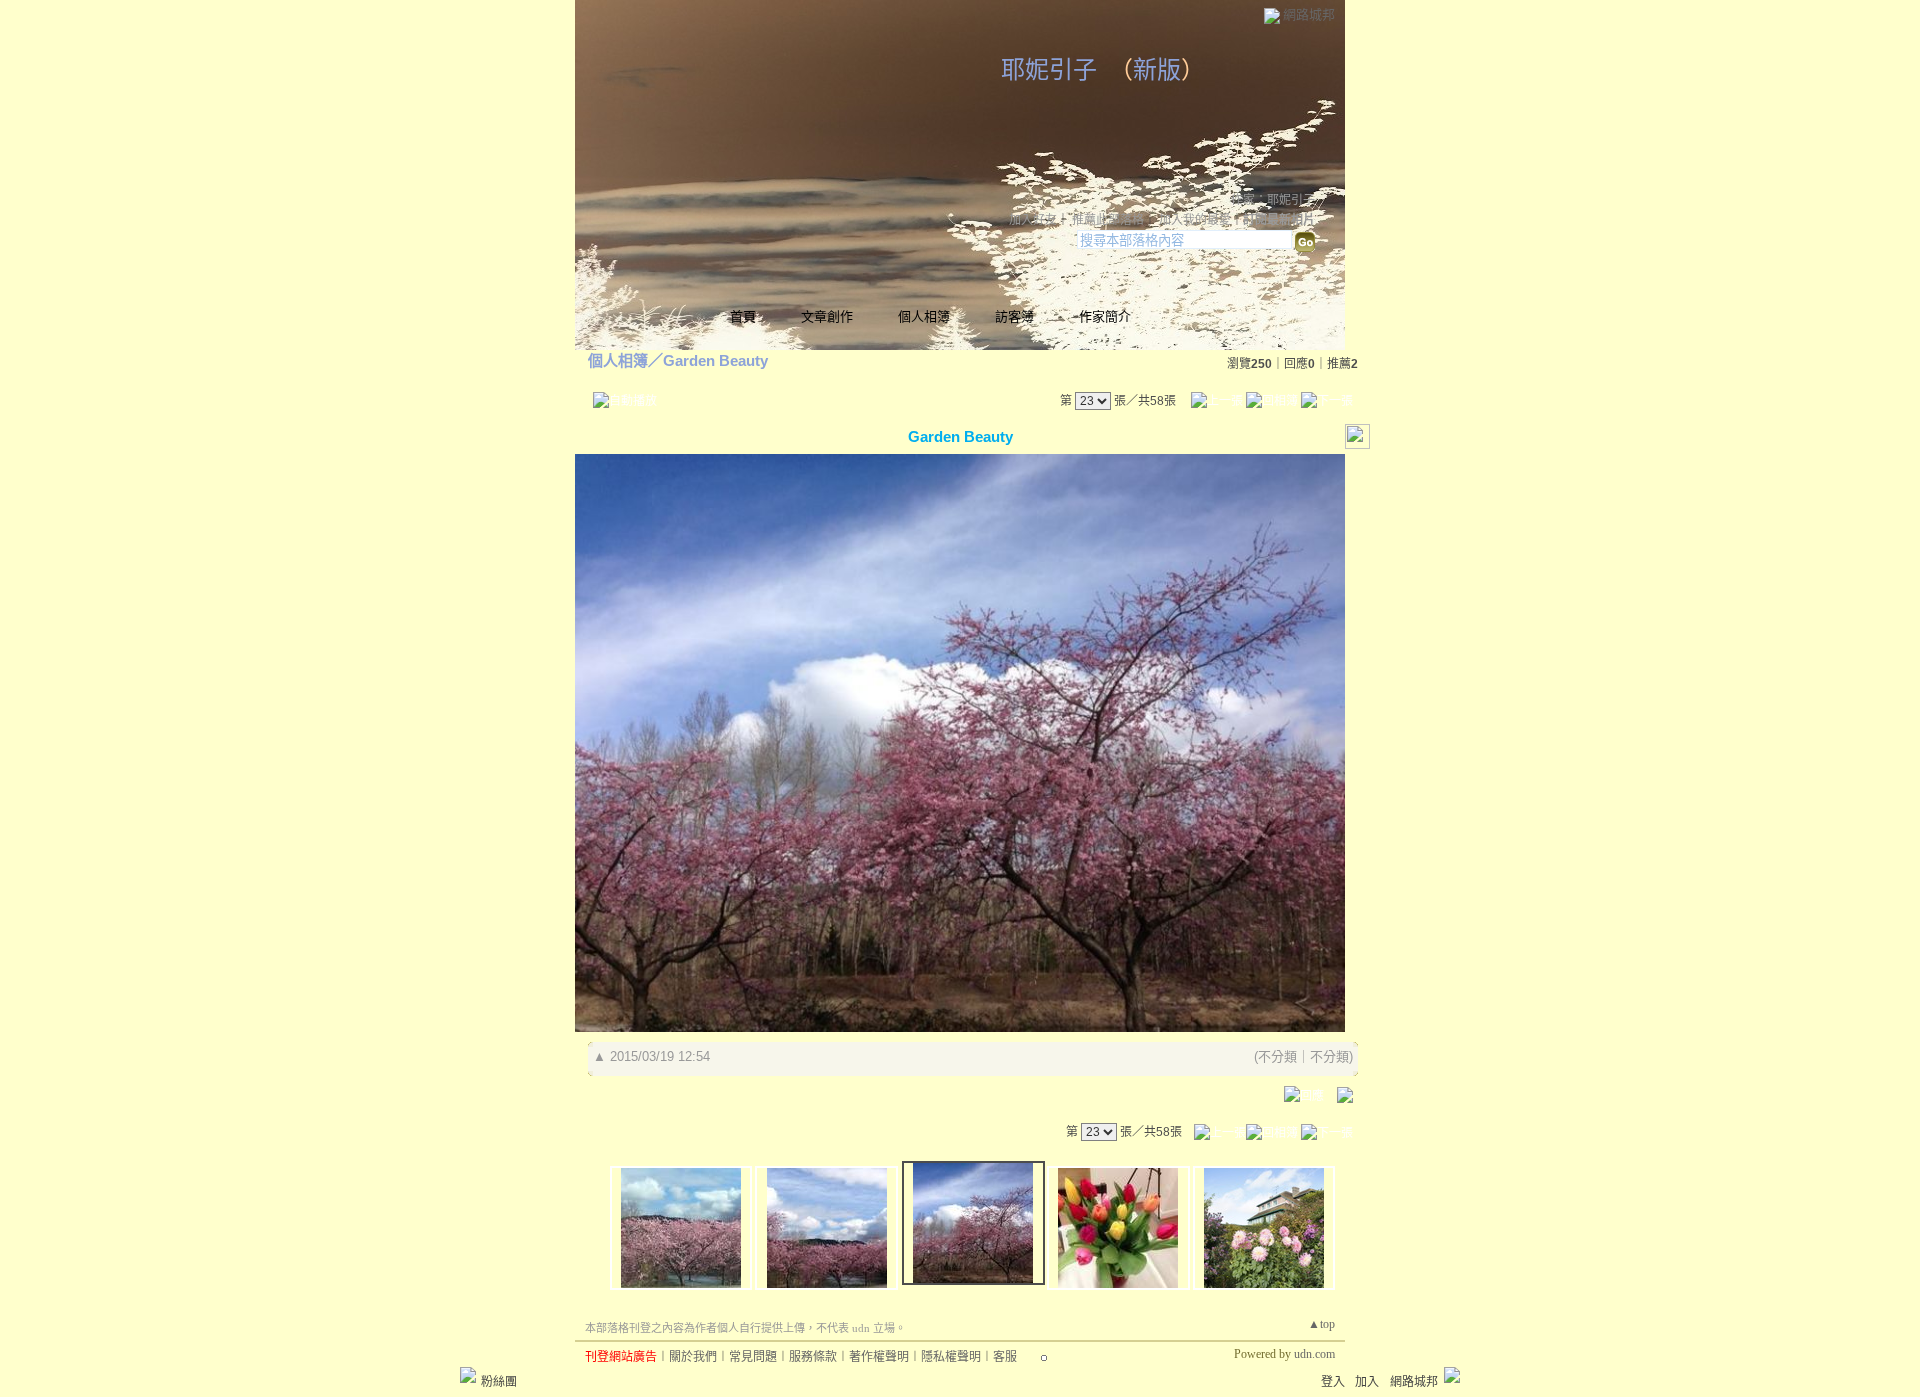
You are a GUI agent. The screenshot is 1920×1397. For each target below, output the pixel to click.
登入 (1333, 1382)
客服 (1005, 1357)
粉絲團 (499, 1382)
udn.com (1314, 1354)
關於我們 (693, 1357)
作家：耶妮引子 (1273, 200)
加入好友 (1033, 220)
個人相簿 (924, 316)
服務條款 (813, 1357)
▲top (1321, 1324)
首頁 (743, 316)
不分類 (1277, 1056)
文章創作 (827, 316)
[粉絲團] (468, 1375)
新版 (1157, 70)
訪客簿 (1014, 316)
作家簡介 (1105, 316)
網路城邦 (1309, 14)
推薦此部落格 (1108, 220)
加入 (1367, 1382)
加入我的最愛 (1195, 220)
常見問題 (753, 1357)
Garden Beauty (715, 360)
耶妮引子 (1049, 70)
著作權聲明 (879, 1357)
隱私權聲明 (951, 1357)
